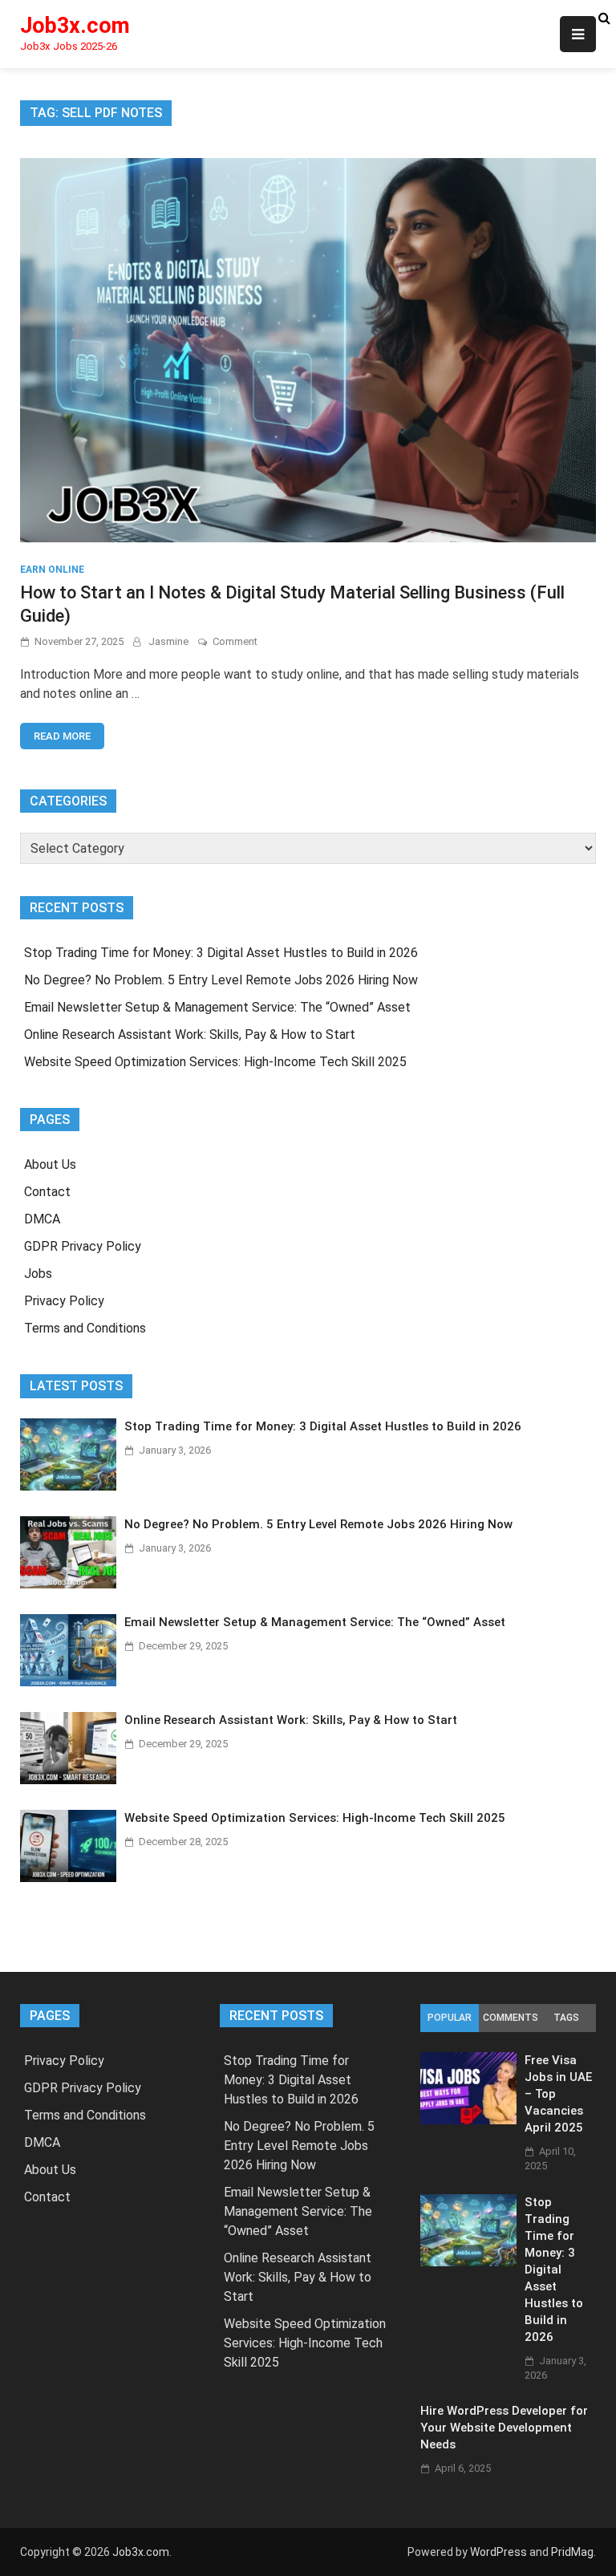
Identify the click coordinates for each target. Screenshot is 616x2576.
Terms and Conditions (85, 1328)
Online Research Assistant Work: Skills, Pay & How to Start (190, 1034)
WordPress (498, 2552)
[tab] (450, 2018)
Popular (450, 2018)
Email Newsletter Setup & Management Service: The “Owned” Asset (217, 1007)
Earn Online (52, 570)
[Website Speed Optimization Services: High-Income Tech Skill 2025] (68, 1878)
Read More (62, 736)
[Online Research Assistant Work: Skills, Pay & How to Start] (68, 1780)
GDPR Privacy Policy (83, 1246)
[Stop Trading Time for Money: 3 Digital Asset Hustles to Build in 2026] (68, 1486)
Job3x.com (75, 26)
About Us (50, 1164)
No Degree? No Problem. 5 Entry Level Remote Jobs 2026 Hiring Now (221, 980)
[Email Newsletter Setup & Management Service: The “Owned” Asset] (68, 1682)
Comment (235, 641)
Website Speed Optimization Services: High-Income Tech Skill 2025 (215, 1062)
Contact (47, 1192)
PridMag (572, 2552)
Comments (510, 2018)
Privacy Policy (64, 1301)
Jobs (38, 1274)
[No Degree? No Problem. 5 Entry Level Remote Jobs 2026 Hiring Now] (68, 1584)
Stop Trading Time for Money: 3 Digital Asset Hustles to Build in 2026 (221, 953)
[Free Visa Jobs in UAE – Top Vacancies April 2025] (468, 2120)
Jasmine (168, 641)
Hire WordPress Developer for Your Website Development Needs (504, 2428)
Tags (566, 2018)
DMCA (42, 1219)
